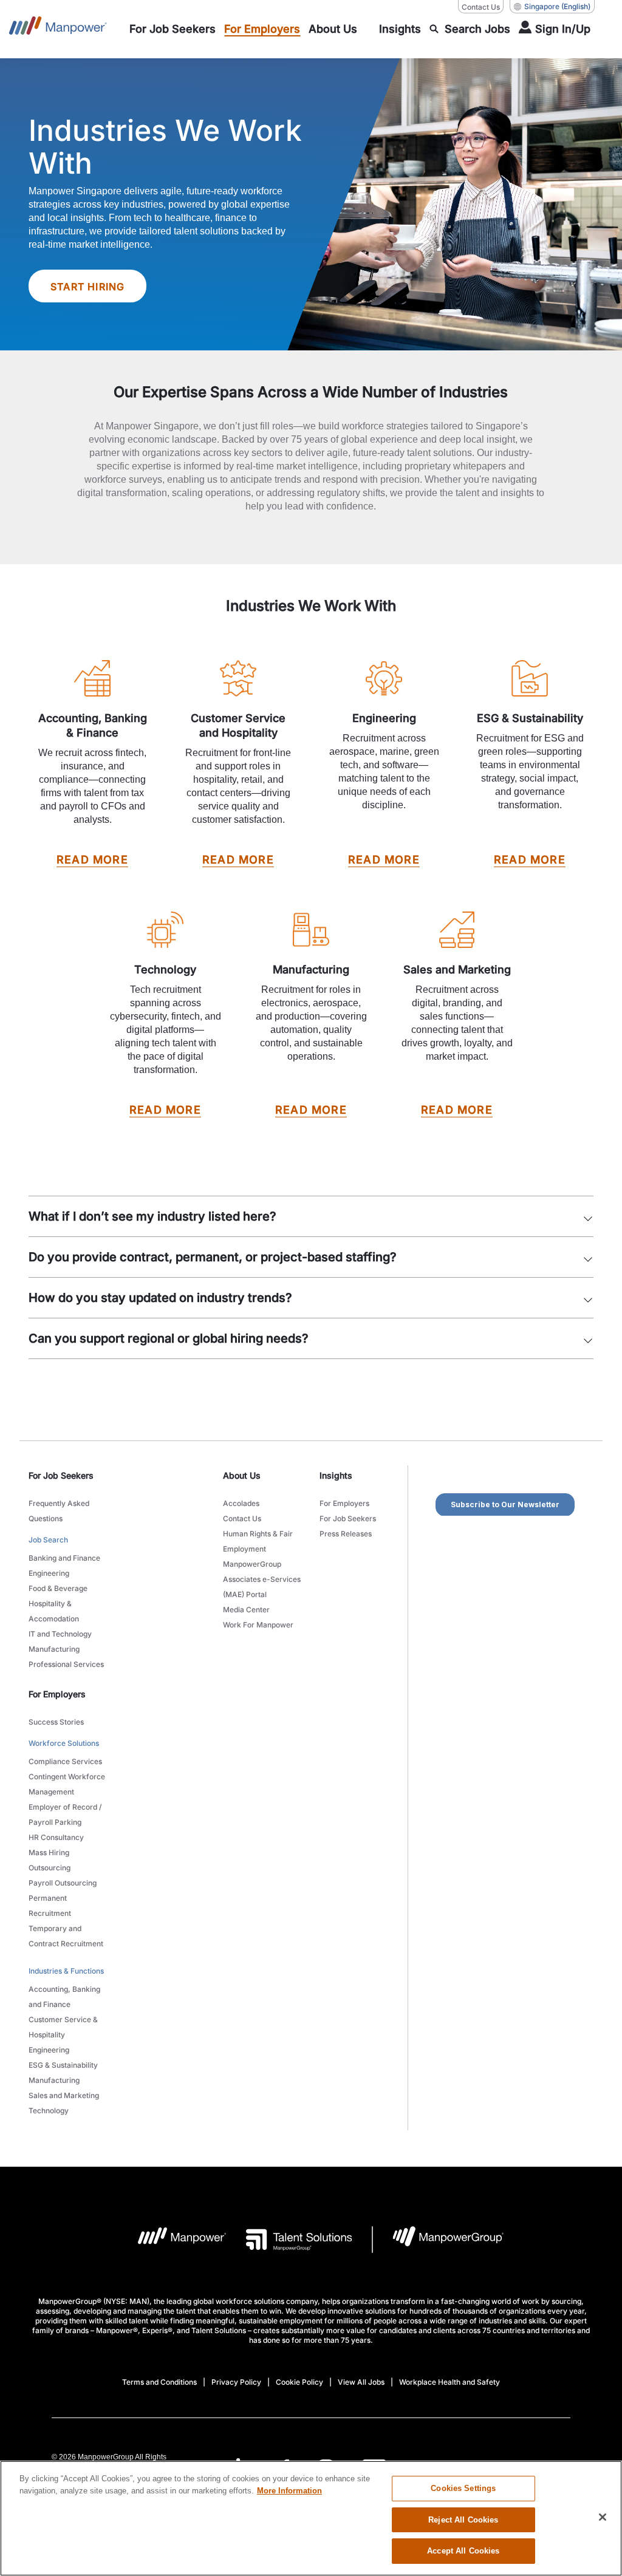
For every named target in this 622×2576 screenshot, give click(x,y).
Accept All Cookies (463, 2551)
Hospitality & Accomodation (54, 1611)
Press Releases (346, 1534)
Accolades (241, 1503)
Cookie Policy (299, 2382)
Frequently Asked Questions (59, 1511)
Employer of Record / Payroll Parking (65, 1814)
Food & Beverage (58, 1588)
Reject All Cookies (463, 2520)
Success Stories (56, 1722)
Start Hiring (87, 287)
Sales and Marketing (64, 2095)
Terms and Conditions (159, 2382)
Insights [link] (336, 1475)
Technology (49, 2111)
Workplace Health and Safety (449, 2382)
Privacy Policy (236, 2382)
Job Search (48, 1540)
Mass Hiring (49, 1852)
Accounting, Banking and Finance (64, 1997)
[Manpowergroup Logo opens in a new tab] (438, 2240)
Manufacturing (54, 1649)
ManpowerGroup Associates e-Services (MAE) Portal (262, 1579)
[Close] (603, 2517)
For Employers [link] (57, 1694)
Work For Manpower (258, 1625)
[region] (311, 2518)
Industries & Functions (66, 1971)
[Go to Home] (58, 29)
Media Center (246, 1610)
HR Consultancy (56, 1837)
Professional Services (66, 1664)
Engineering (49, 1573)
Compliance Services (65, 1761)
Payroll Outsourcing (63, 1883)
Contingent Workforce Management (67, 1784)
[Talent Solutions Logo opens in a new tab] (289, 2240)
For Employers (344, 1503)
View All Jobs (361, 2382)
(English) (557, 6)
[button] (588, 1213)
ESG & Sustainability (63, 2065)
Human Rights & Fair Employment (258, 1541)
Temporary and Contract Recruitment (66, 1936)
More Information (289, 2491)
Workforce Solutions (64, 1743)
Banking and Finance (64, 1558)
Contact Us (481, 7)
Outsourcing (50, 1868)
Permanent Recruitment (50, 1906)
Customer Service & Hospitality (63, 2027)
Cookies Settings (463, 2488)
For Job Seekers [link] (61, 1475)
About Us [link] (242, 1475)
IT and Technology (60, 1634)
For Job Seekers (348, 1518)
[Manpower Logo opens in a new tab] (173, 2240)
